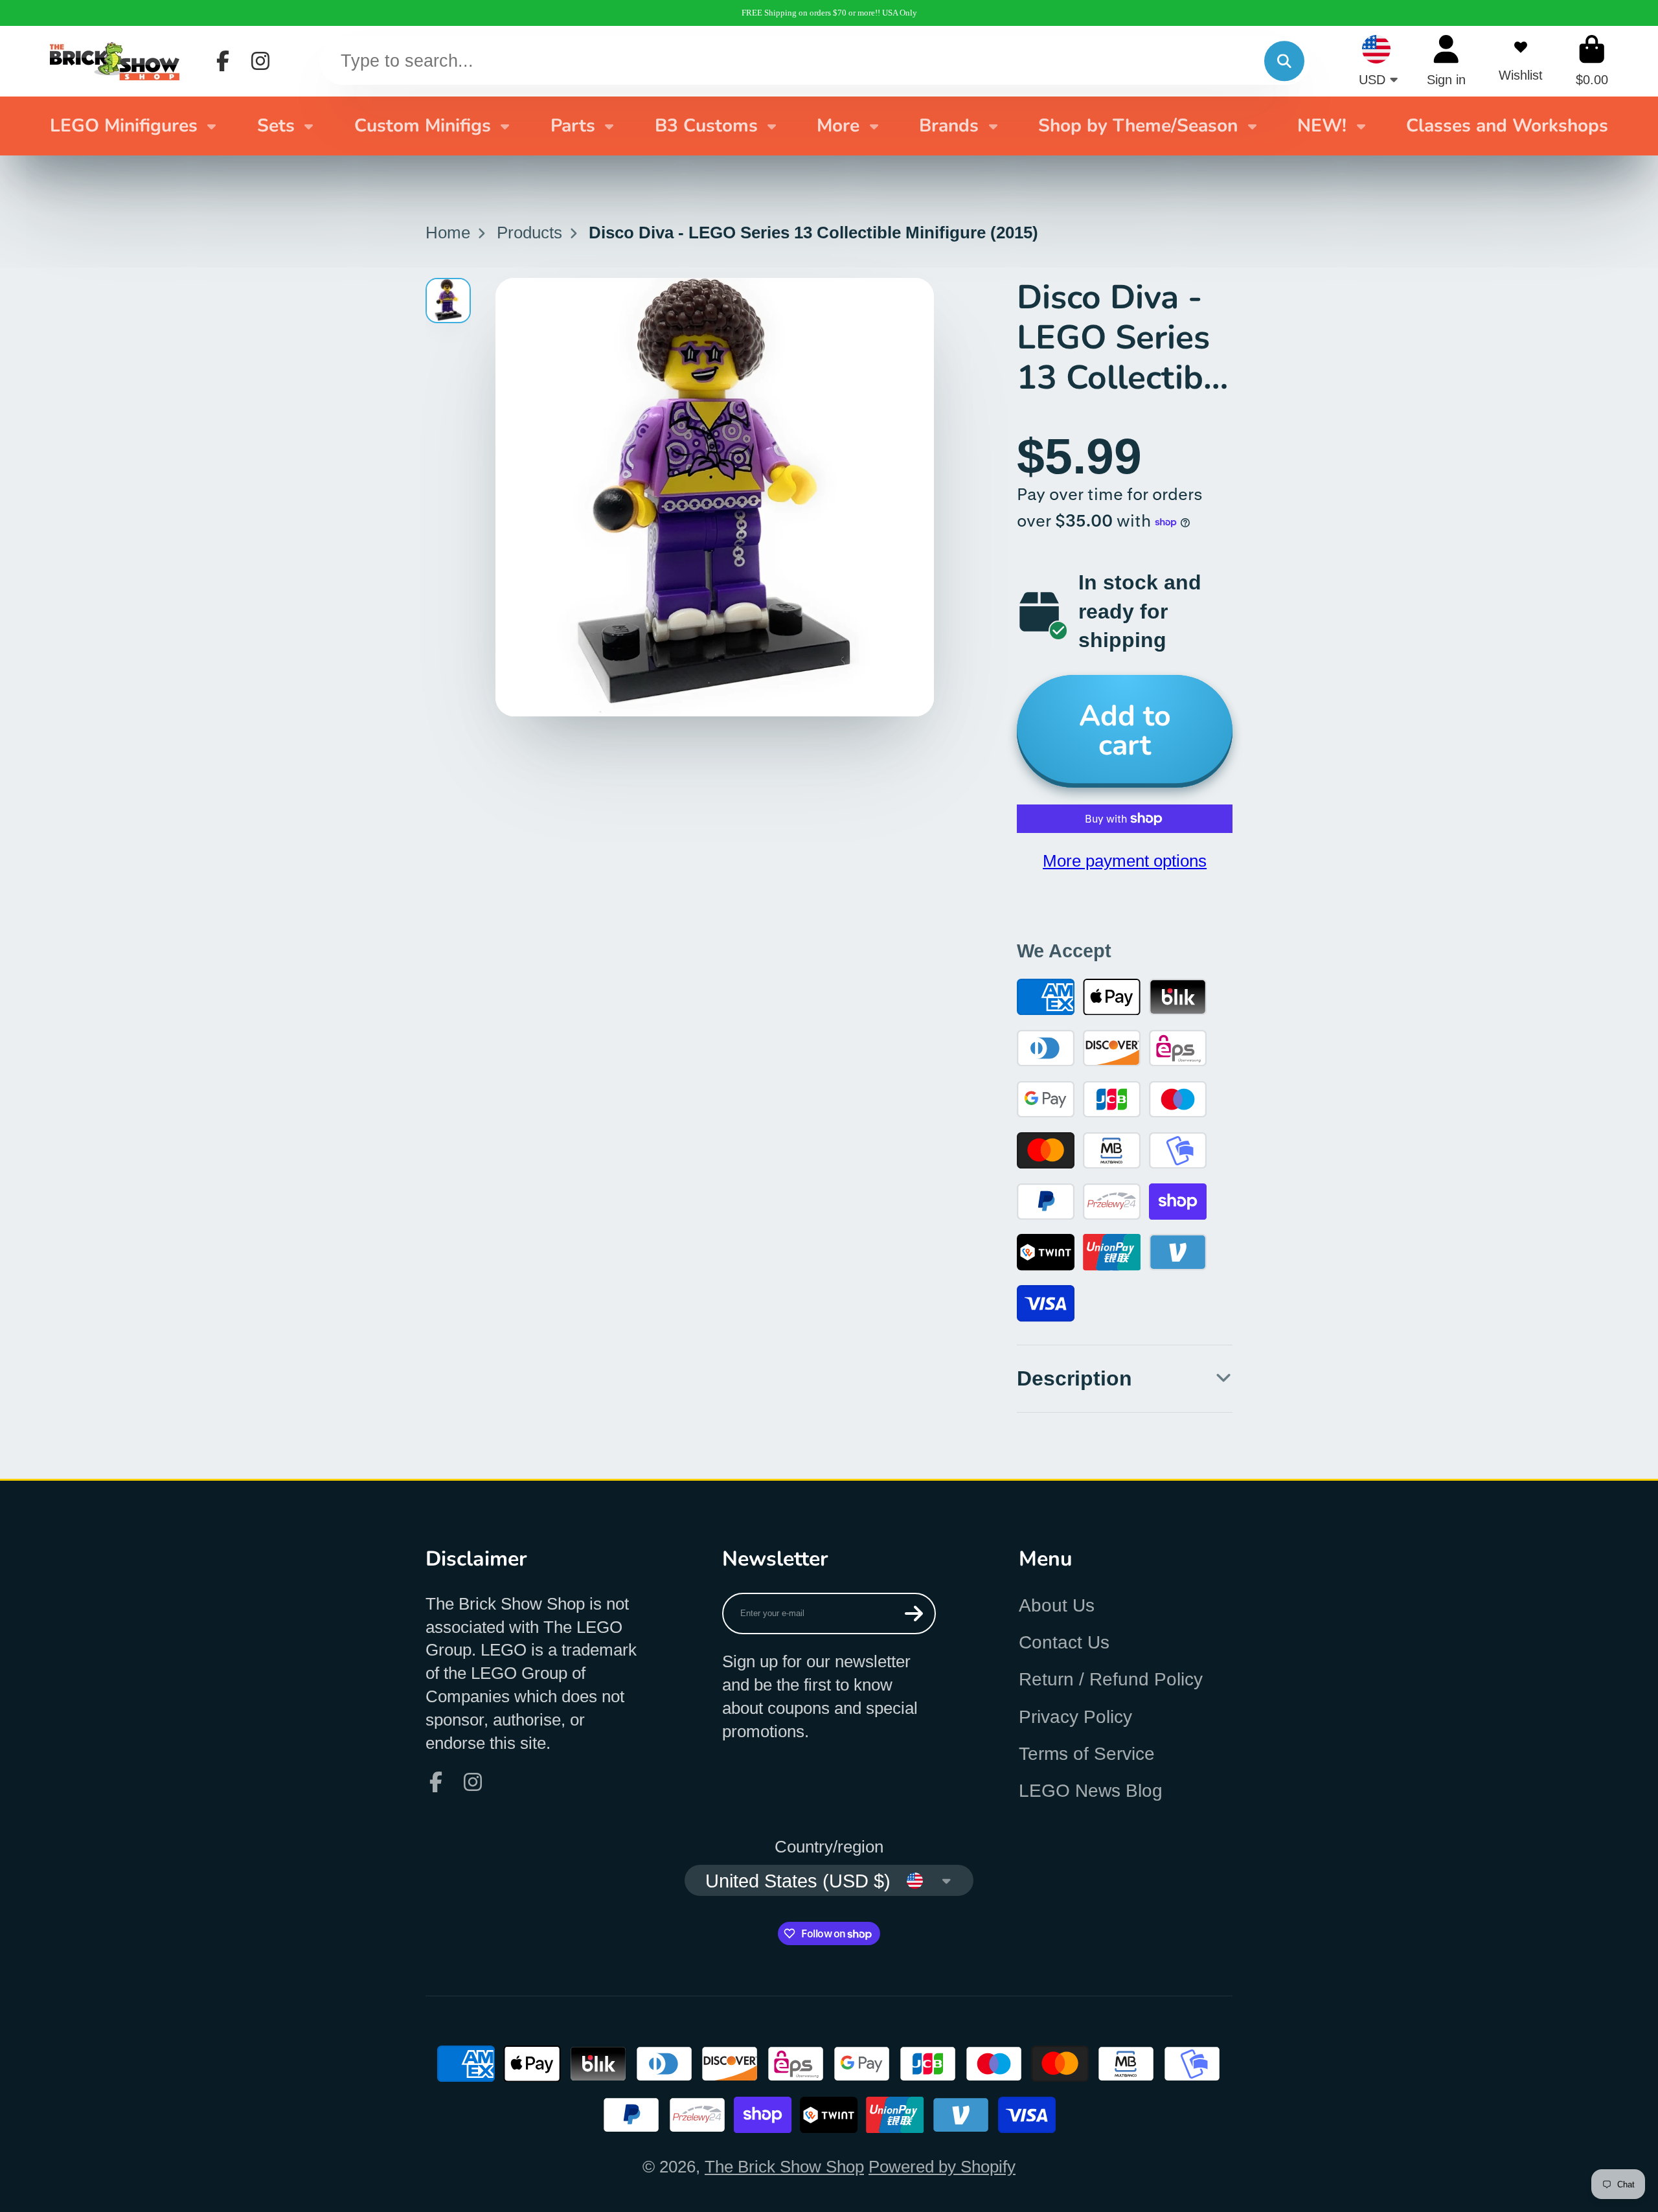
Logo (115, 61)
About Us (1057, 1605)
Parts (573, 126)
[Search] (1284, 61)
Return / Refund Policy (1111, 1679)
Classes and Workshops (1507, 126)
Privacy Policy (1075, 1717)
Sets (276, 126)
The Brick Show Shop (784, 2167)
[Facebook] (223, 61)
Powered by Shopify (942, 2167)
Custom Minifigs (423, 126)
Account (1446, 61)
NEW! (1322, 126)
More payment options (1125, 861)
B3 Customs (706, 126)
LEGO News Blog (1091, 1791)
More (838, 126)
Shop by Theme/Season (1138, 126)
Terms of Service (1087, 1754)
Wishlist (1521, 61)
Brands (949, 126)
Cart (1592, 61)
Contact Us (1064, 1642)
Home (448, 233)
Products (529, 233)
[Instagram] (260, 61)
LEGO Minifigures (124, 126)
